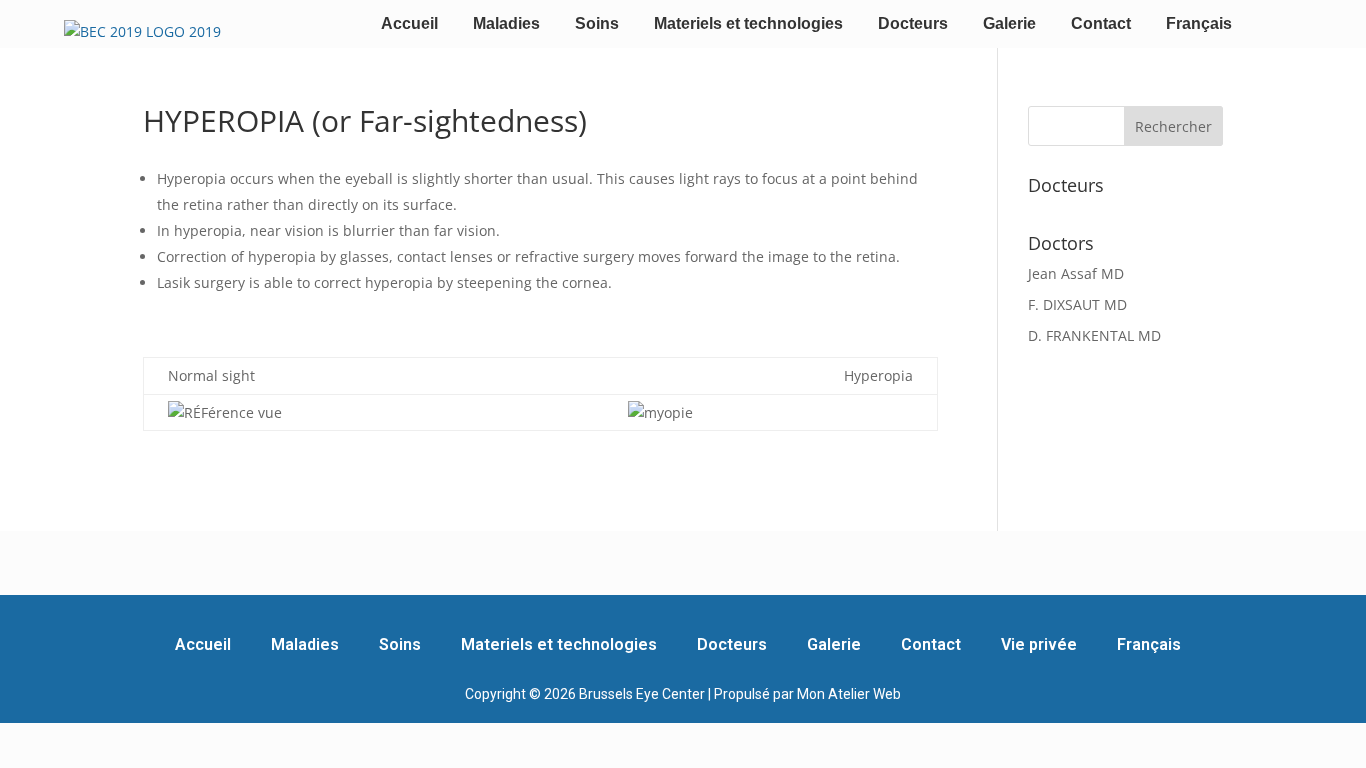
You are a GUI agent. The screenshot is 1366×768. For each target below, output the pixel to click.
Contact (1101, 23)
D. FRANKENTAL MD (1094, 335)
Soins (597, 23)
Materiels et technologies (748, 23)
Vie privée (1039, 644)
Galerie (1009, 23)
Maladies (506, 23)
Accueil (409, 23)
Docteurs (913, 23)
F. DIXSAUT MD (1077, 304)
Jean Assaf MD (1076, 273)
